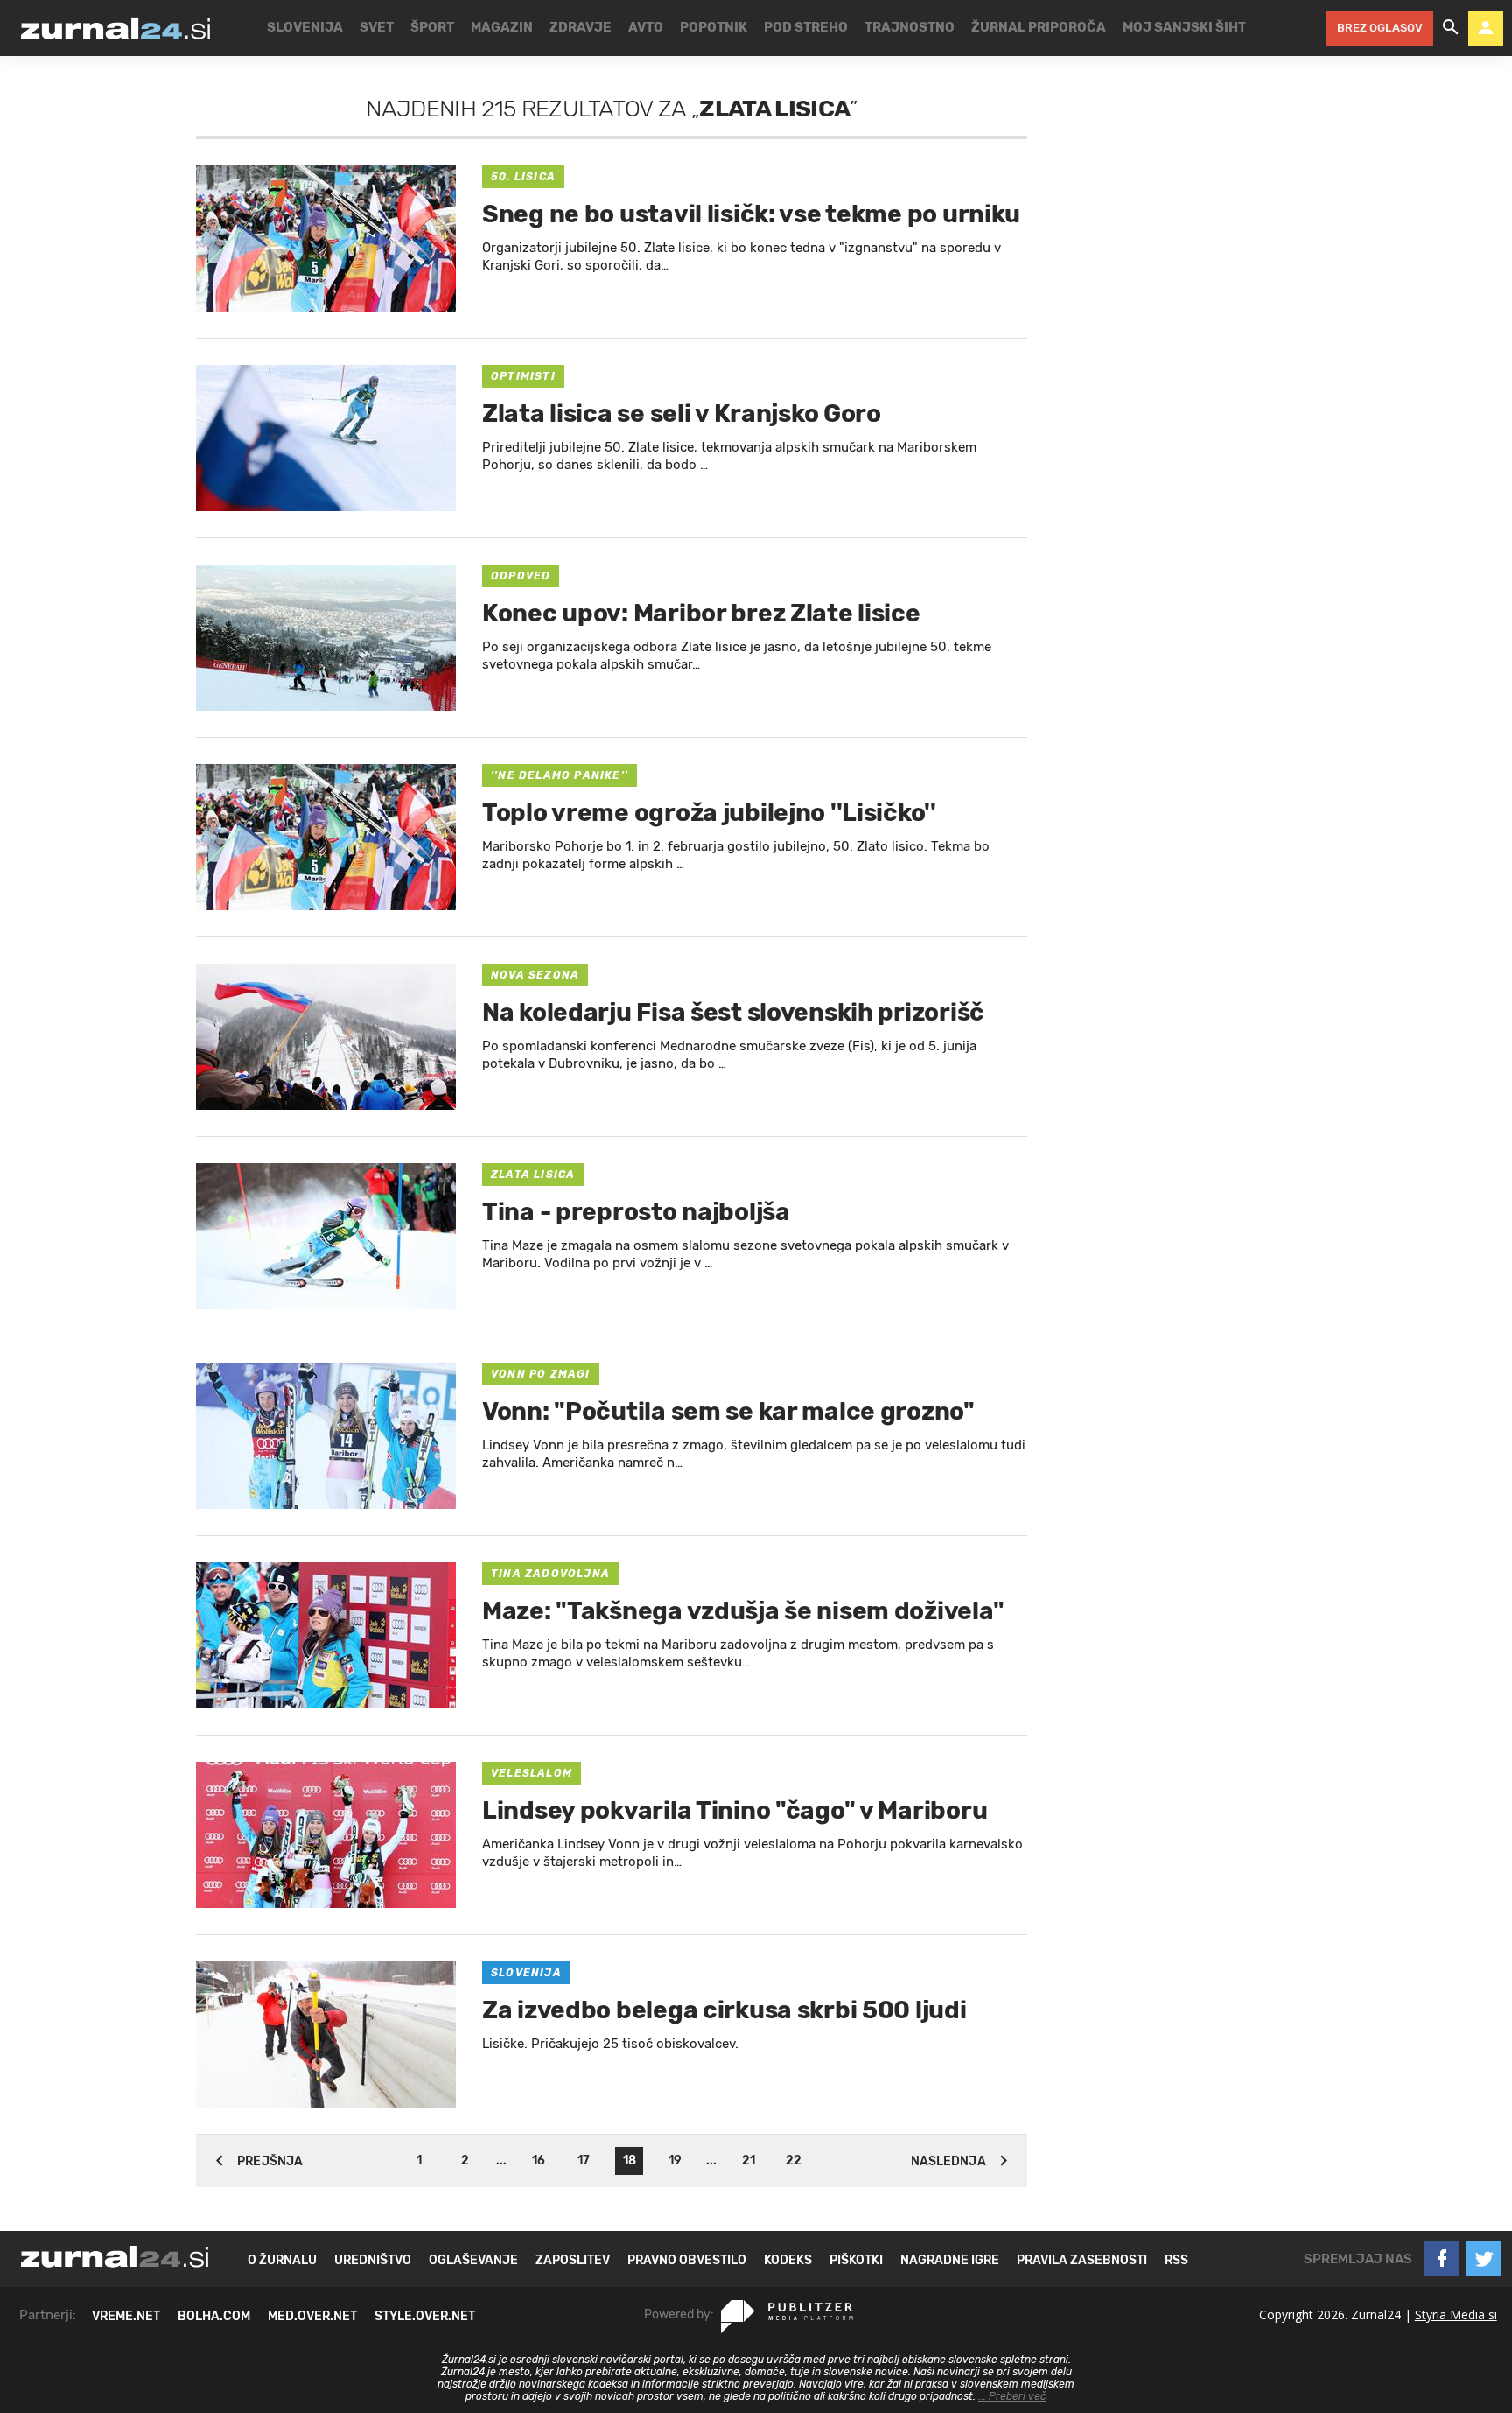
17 (584, 2160)
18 (630, 2160)
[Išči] (1451, 28)
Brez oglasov (1380, 28)
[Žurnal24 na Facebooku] (1442, 2259)
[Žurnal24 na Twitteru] (1484, 2259)
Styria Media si (1456, 2315)
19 (675, 2160)
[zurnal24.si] (115, 28)
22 (794, 2160)
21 (749, 2160)
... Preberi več (1012, 2396)
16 (539, 2160)
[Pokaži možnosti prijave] (1486, 28)
